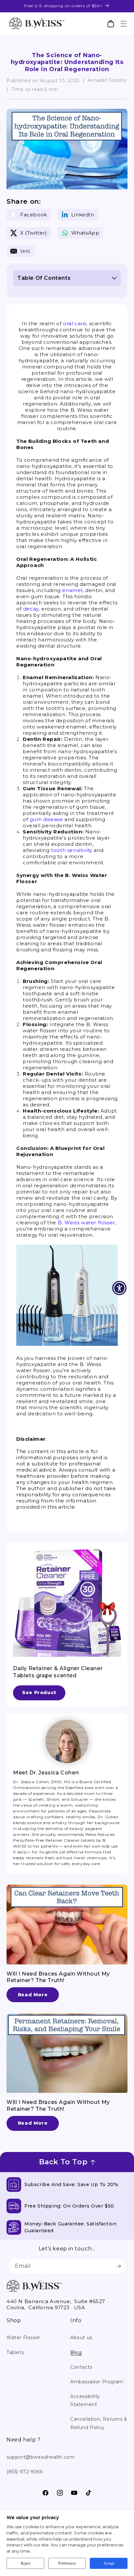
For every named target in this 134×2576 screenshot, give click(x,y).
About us (81, 2338)
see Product (39, 1693)
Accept (109, 2563)
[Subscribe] (118, 2266)
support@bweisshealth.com (40, 2457)
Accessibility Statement (85, 2400)
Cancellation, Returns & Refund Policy (99, 2423)
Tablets (15, 2352)
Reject (26, 2563)
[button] (123, 24)
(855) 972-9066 (25, 2472)
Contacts (81, 2367)
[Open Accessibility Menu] (120, 1288)
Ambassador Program (97, 2382)
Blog (76, 2352)
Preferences (67, 2563)
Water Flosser (23, 2338)
